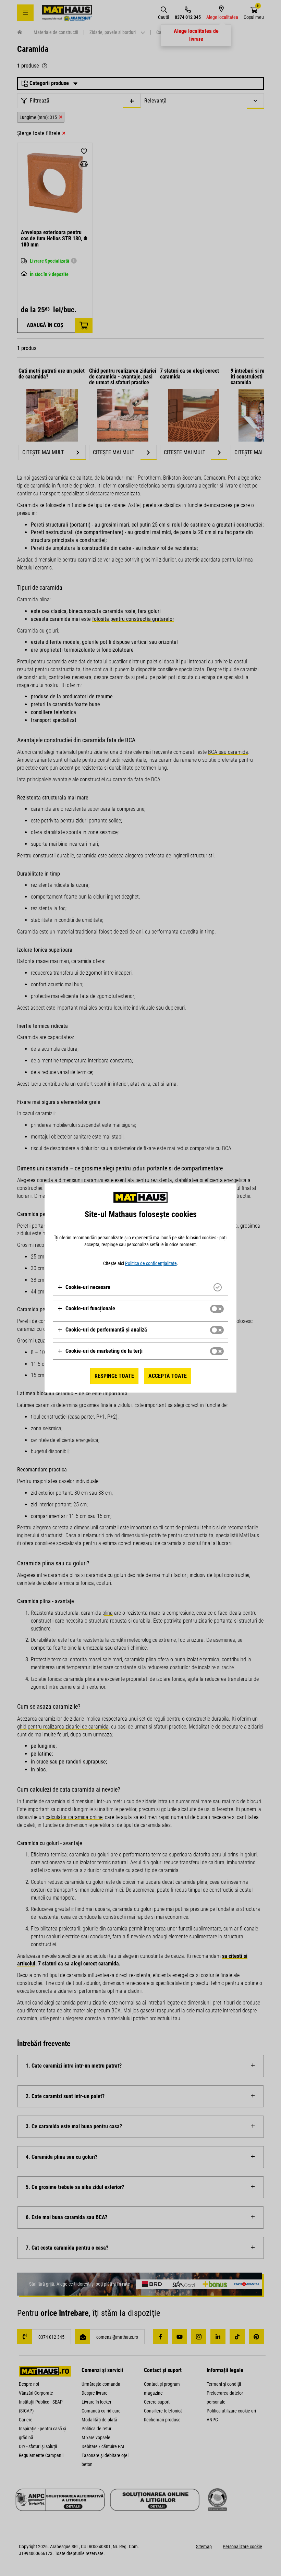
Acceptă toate (168, 1376)
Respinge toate (114, 1376)
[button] (84, 1287)
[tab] (140, 1287)
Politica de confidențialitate (151, 1263)
